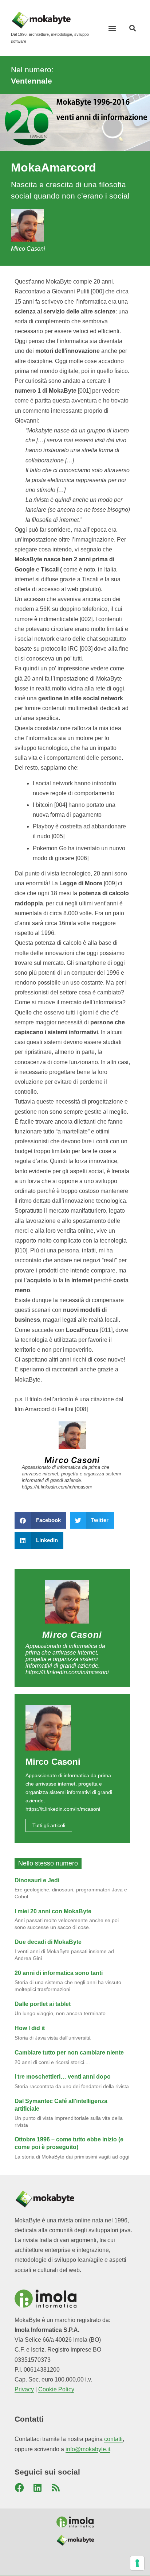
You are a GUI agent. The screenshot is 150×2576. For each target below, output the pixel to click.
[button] (112, 28)
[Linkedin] (37, 2488)
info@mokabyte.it (88, 2449)
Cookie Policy (56, 2389)
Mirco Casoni (72, 1460)
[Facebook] (19, 2488)
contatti (113, 2439)
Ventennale (31, 81)
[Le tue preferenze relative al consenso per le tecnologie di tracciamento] (137, 2563)
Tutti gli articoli (49, 1825)
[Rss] (56, 2488)
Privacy (24, 2389)
